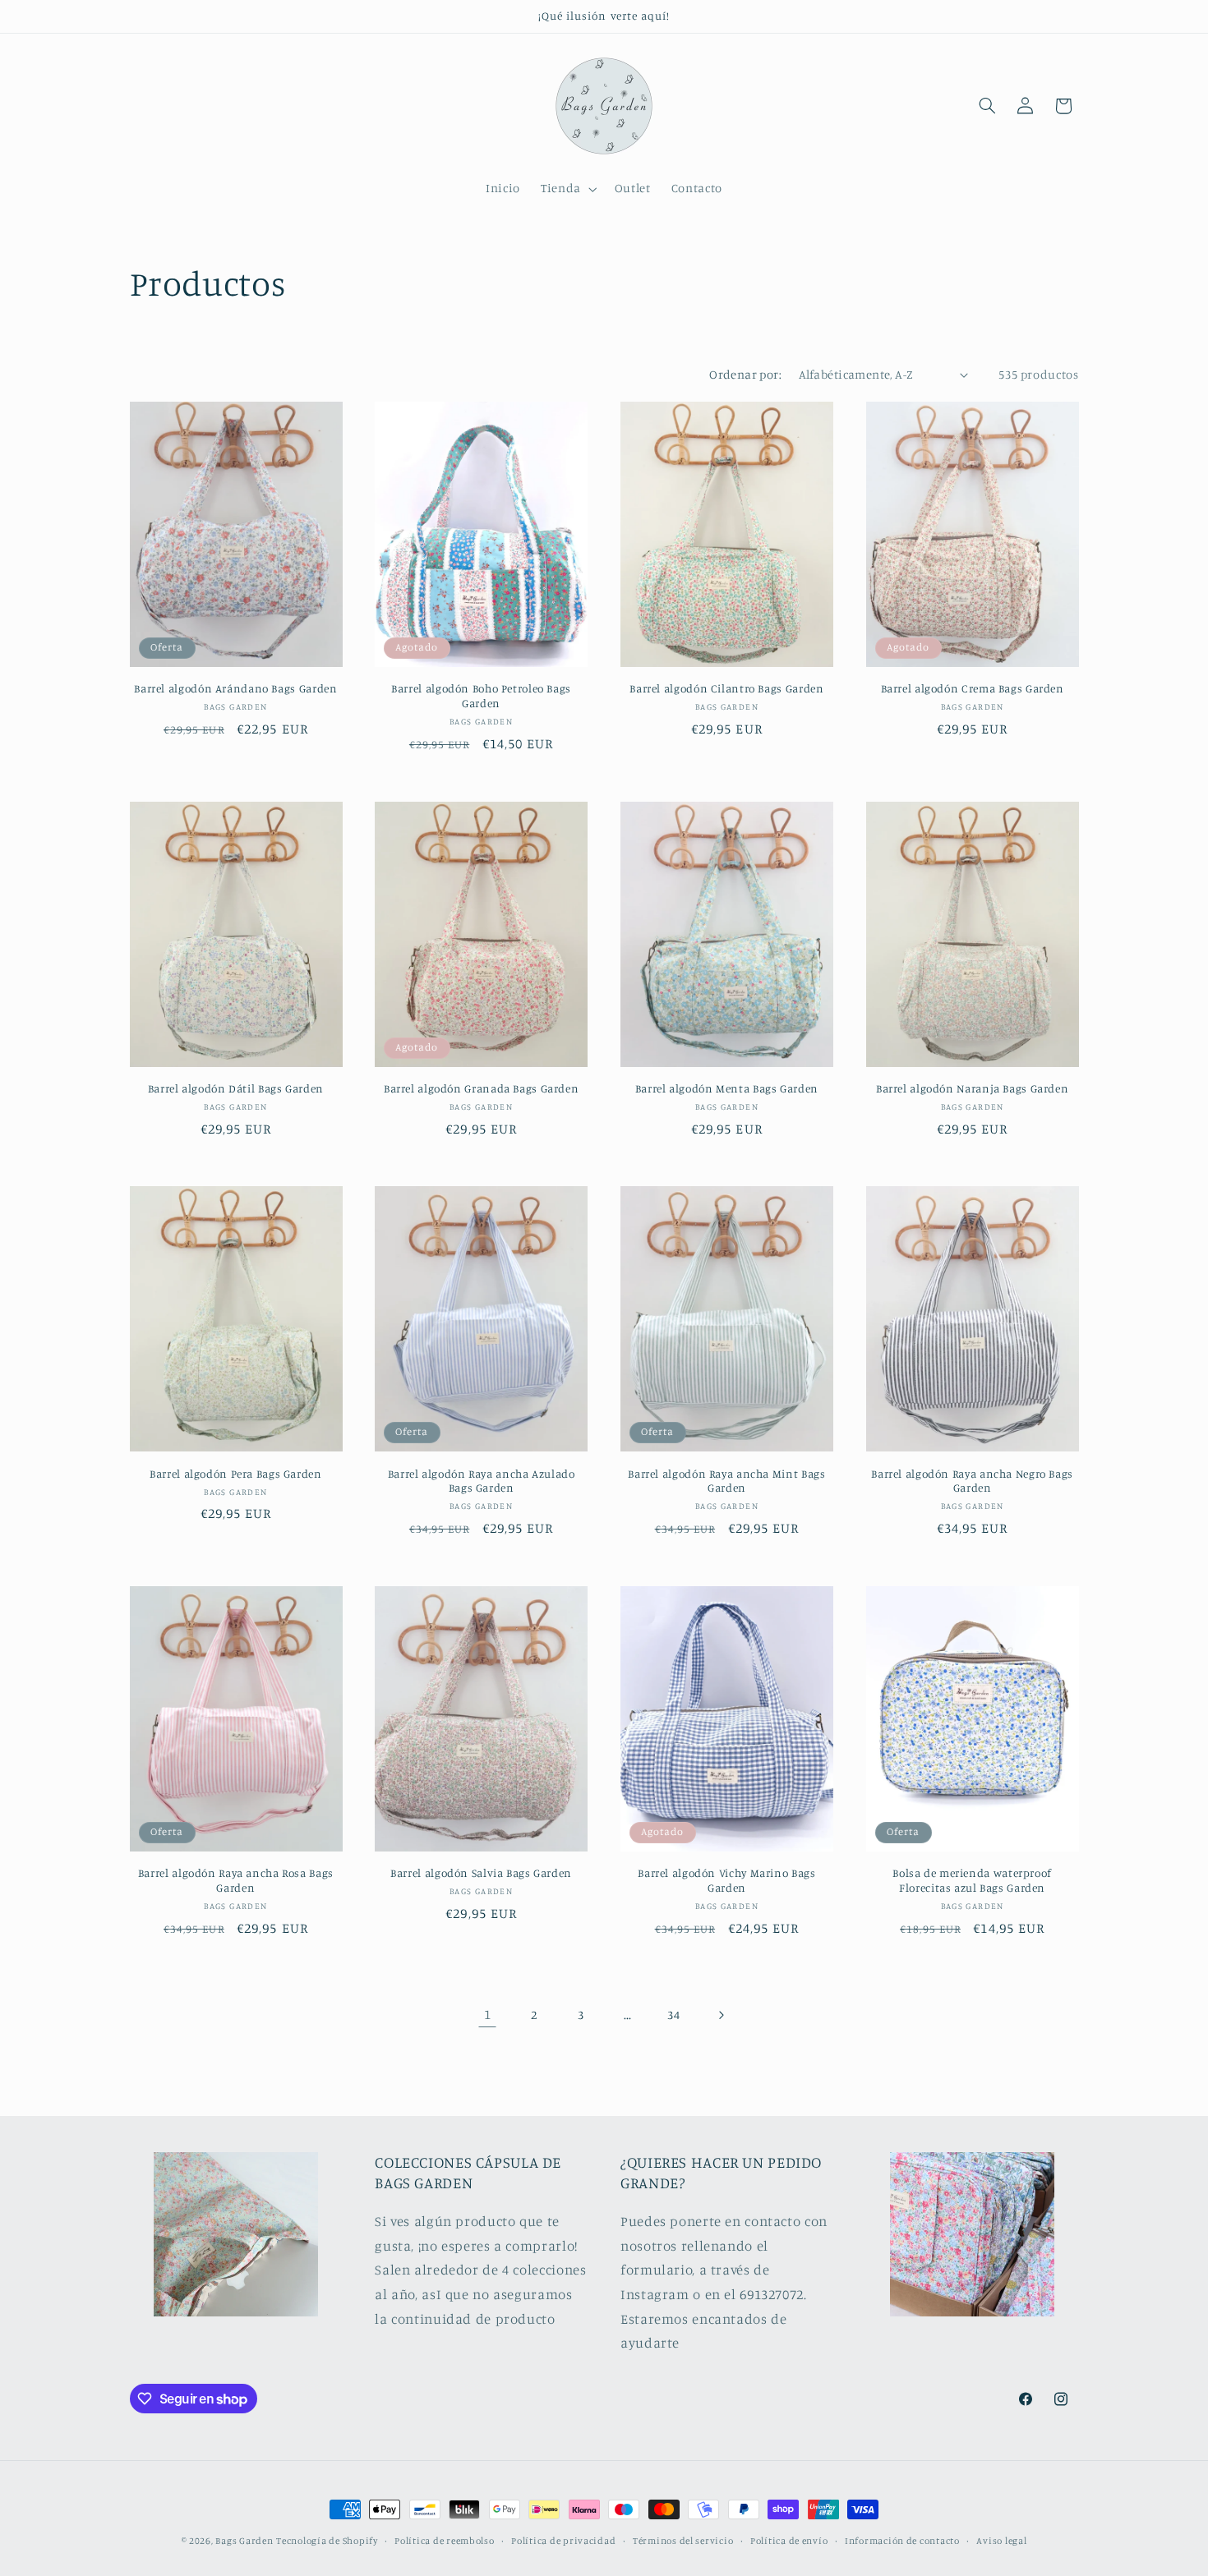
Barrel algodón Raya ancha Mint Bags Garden (726, 1481)
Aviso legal (1001, 2541)
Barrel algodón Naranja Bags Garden (972, 1088)
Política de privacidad (563, 2541)
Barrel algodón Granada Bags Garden (481, 1088)
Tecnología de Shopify (327, 2541)
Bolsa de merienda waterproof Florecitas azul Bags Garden (972, 1880)
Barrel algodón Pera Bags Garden (236, 1474)
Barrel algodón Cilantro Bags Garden (726, 688)
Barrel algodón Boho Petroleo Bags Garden (481, 696)
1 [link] (488, 2014)
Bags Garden (244, 2541)
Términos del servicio (683, 2541)
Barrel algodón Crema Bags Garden (973, 688)
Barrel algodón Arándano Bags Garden (235, 688)
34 (673, 2015)
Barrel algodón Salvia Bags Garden (481, 1873)
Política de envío (789, 2541)
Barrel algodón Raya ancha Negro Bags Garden (972, 1481)
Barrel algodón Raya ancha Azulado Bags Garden (482, 1481)
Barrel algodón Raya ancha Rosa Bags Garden (236, 1880)
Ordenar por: (745, 374)
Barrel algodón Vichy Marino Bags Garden (726, 1880)
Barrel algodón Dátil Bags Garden (236, 1088)
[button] (568, 189)
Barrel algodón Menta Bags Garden (727, 1088)
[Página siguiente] (721, 2015)
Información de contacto (902, 2541)
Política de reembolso (444, 2541)
